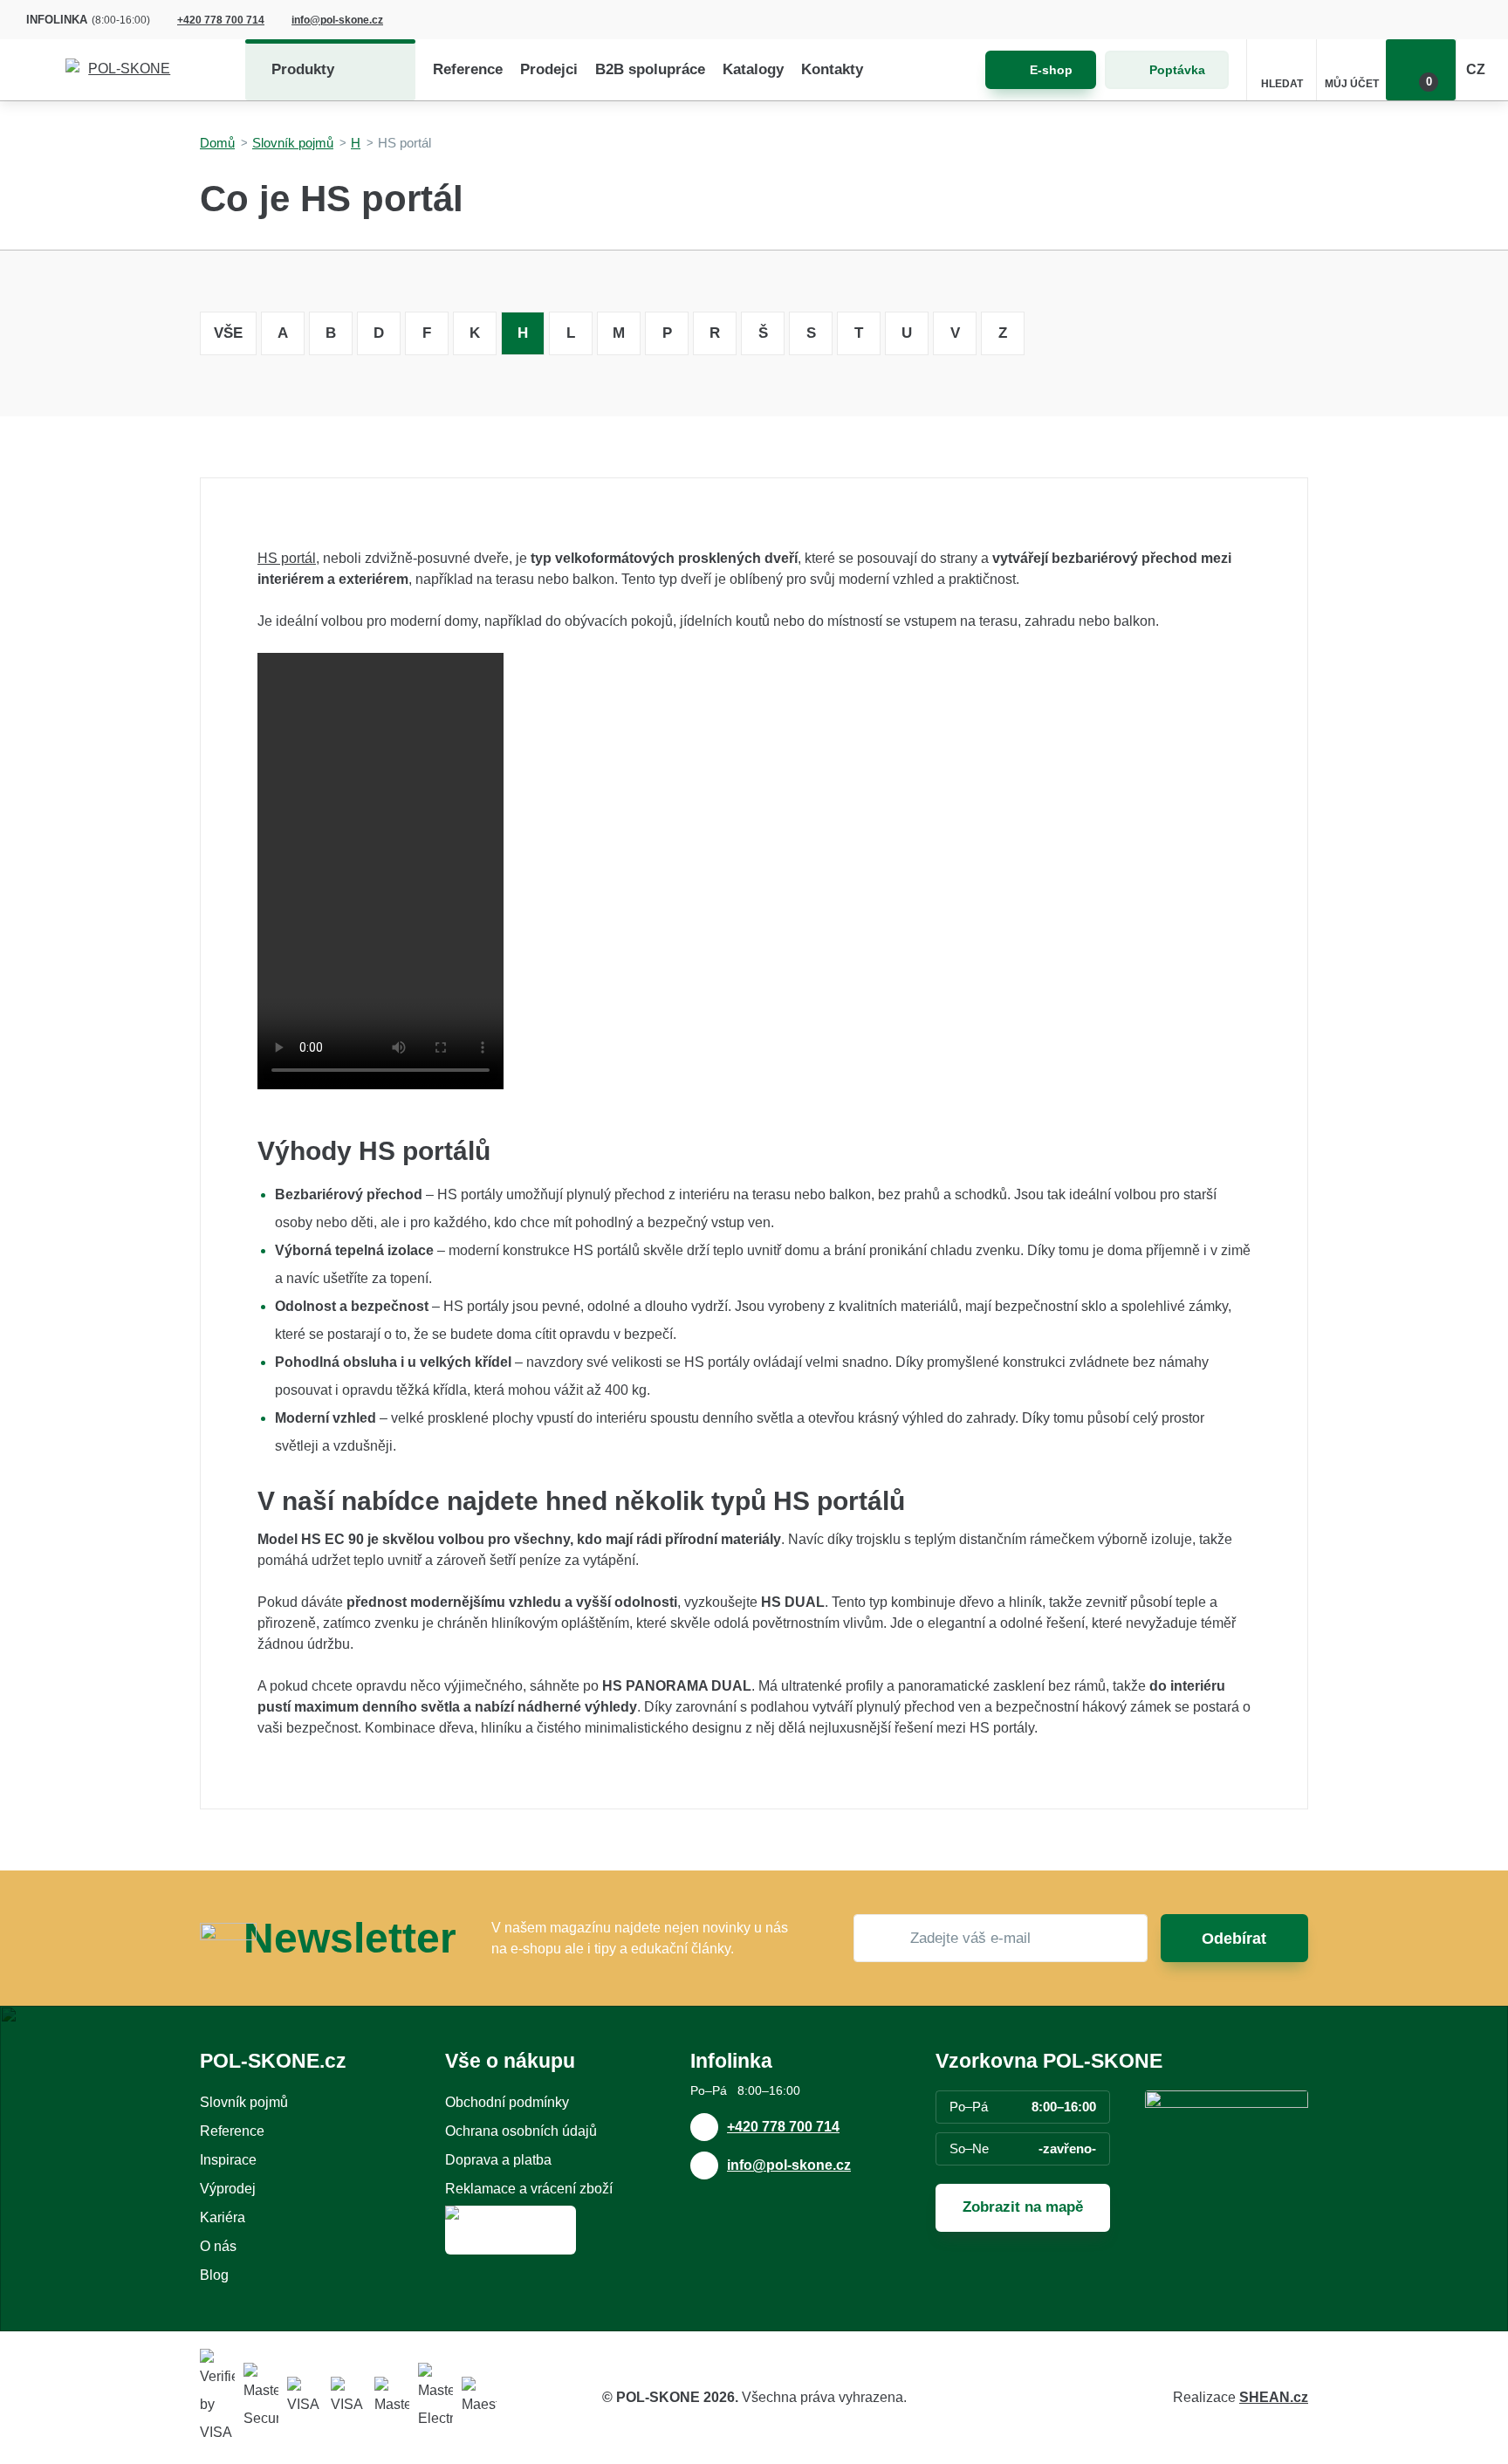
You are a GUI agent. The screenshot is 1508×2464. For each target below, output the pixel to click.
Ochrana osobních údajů (521, 2131)
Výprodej (228, 2189)
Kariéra (223, 2217)
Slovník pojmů (293, 143)
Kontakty (832, 69)
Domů (217, 143)
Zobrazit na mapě (1023, 2207)
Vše (228, 333)
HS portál (287, 558)
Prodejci (549, 69)
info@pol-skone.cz (337, 20)
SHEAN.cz (1274, 2397)
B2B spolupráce (650, 69)
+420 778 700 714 (221, 20)
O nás (218, 2246)
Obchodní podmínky (507, 2102)
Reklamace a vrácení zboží (529, 2189)
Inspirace (228, 2160)
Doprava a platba (498, 2160)
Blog (214, 2275)
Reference (468, 69)
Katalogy (753, 69)
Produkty (303, 69)
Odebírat (1234, 1939)
